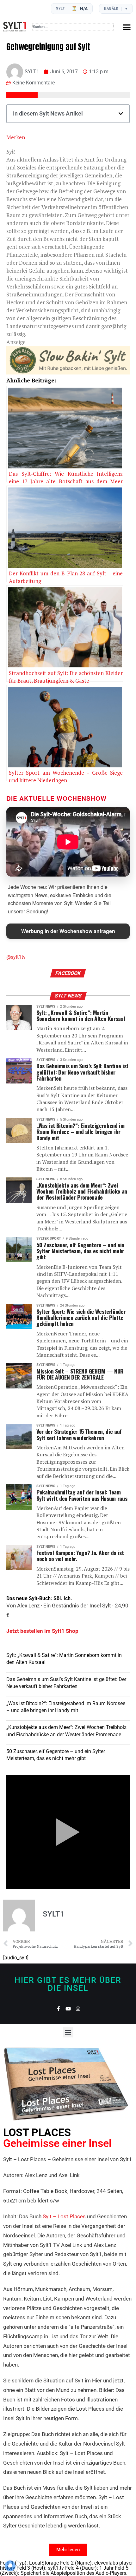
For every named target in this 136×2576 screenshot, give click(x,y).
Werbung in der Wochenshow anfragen (68, 931)
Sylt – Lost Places (64, 2216)
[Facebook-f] (58, 2009)
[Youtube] (68, 2009)
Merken (16, 137)
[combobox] (73, 27)
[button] (127, 27)
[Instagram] (78, 2009)
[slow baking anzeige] (68, 372)
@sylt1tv (16, 957)
